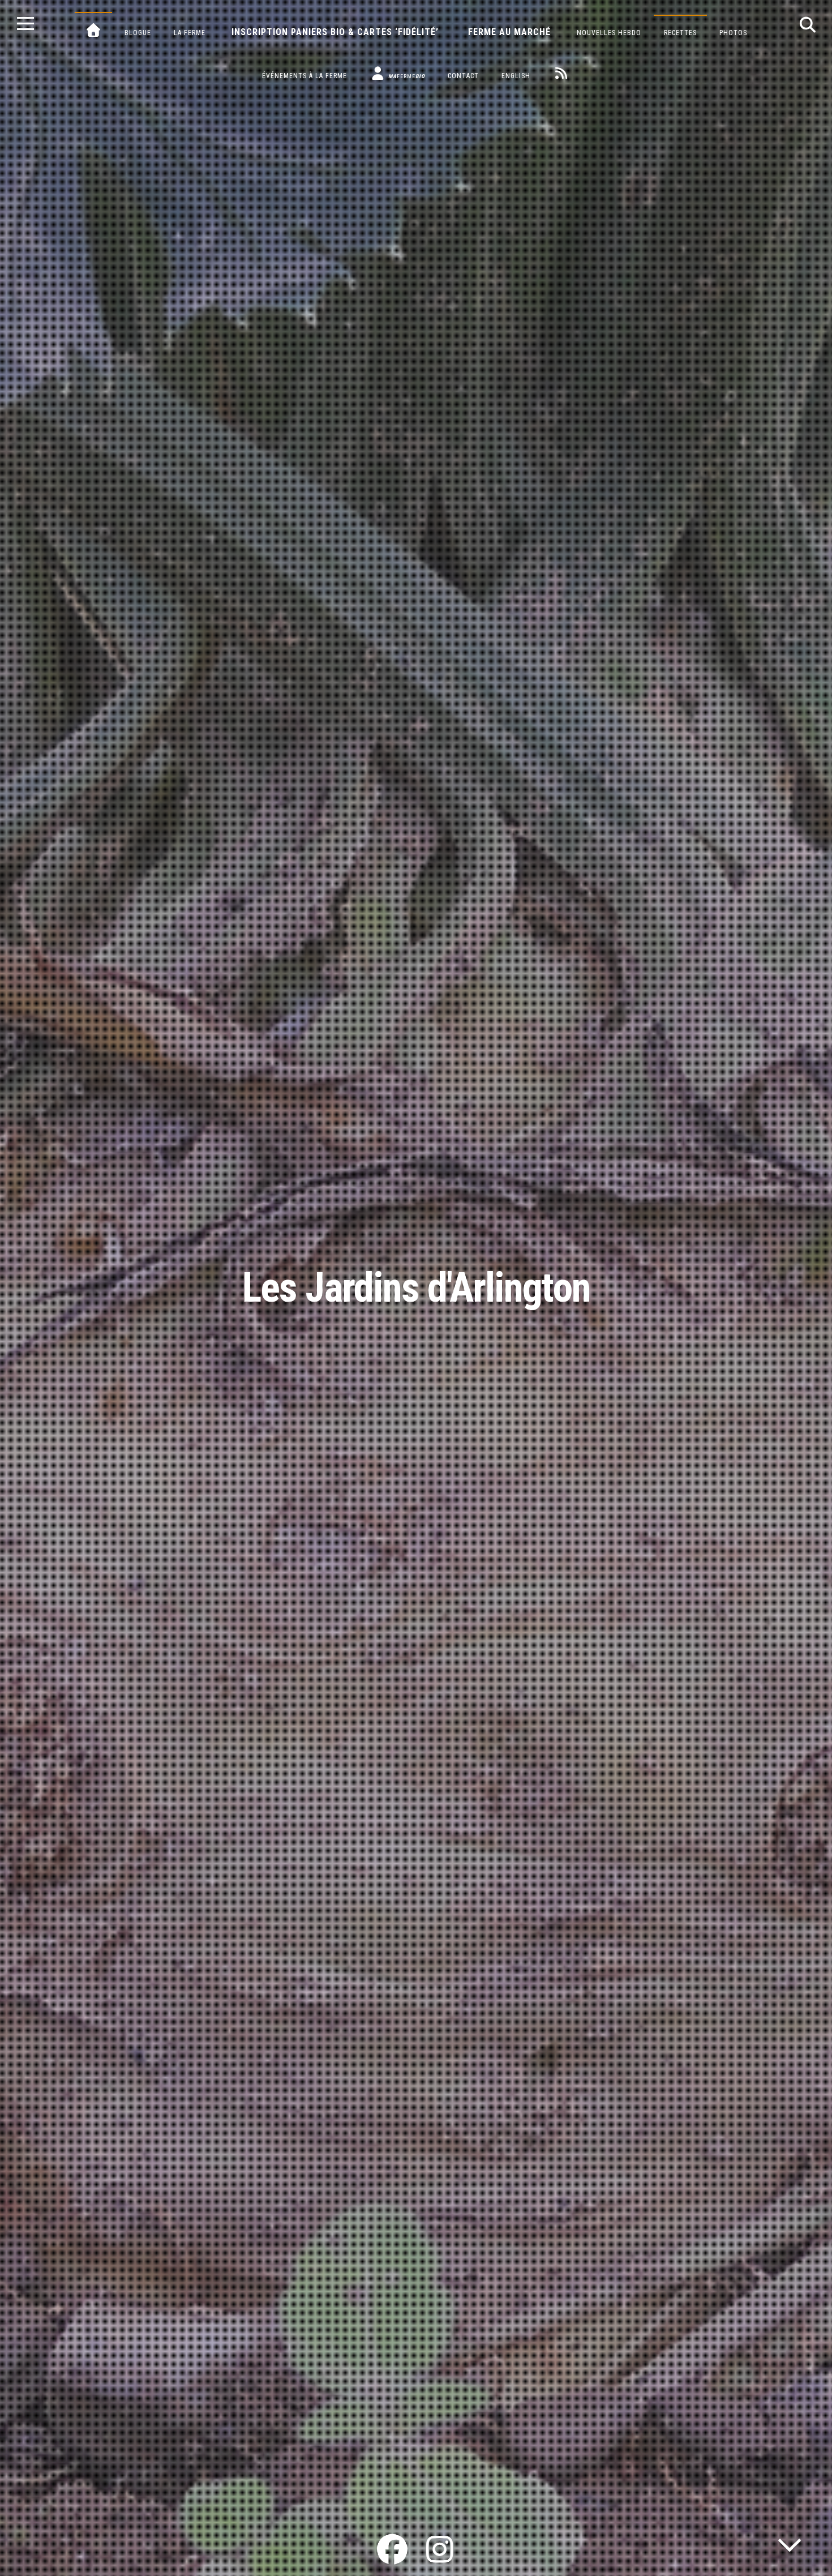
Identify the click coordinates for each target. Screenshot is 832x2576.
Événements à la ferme (305, 76)
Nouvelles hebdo (609, 33)
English (516, 76)
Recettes (680, 33)
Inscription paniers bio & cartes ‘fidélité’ (335, 32)
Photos (733, 33)
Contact (463, 76)
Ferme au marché (509, 32)
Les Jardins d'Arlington (416, 1288)
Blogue (138, 33)
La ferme (190, 33)
